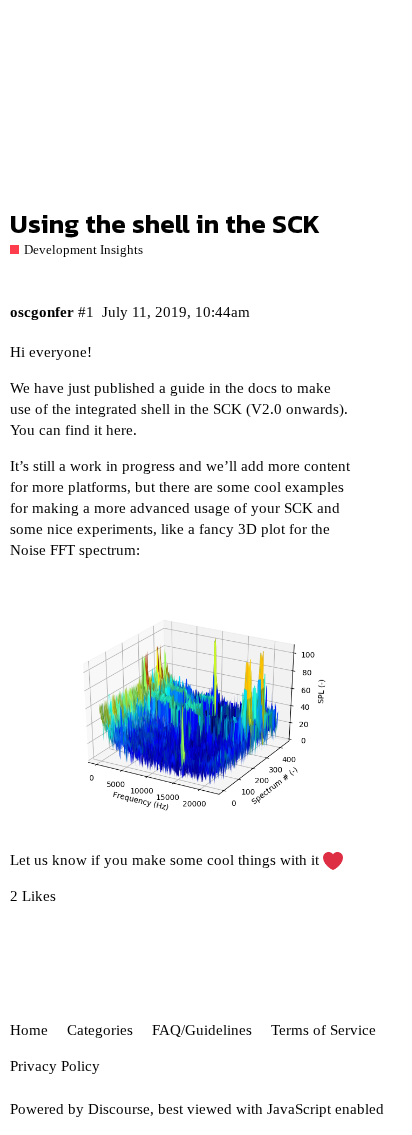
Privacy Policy (55, 1066)
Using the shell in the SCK (165, 223)
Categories (100, 1030)
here (119, 430)
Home (29, 1030)
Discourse (119, 1109)
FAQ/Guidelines (202, 1030)
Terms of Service (323, 1030)
